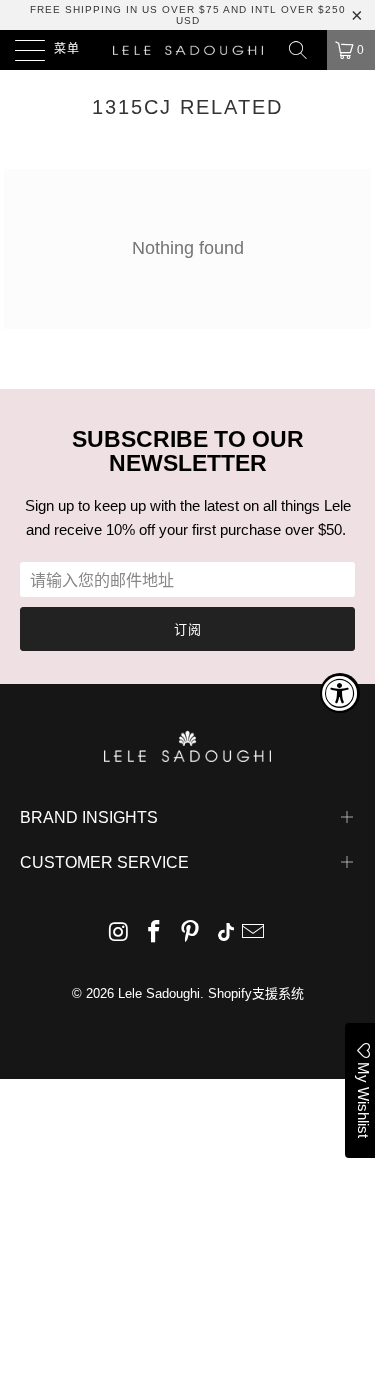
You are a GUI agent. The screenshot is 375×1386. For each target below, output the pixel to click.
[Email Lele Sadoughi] (254, 933)
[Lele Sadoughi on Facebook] (155, 933)
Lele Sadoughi (159, 993)
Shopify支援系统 (256, 993)
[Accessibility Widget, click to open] (340, 693)
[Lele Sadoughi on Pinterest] (191, 933)
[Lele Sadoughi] (188, 50)
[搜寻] (305, 50)
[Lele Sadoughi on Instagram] (119, 933)
